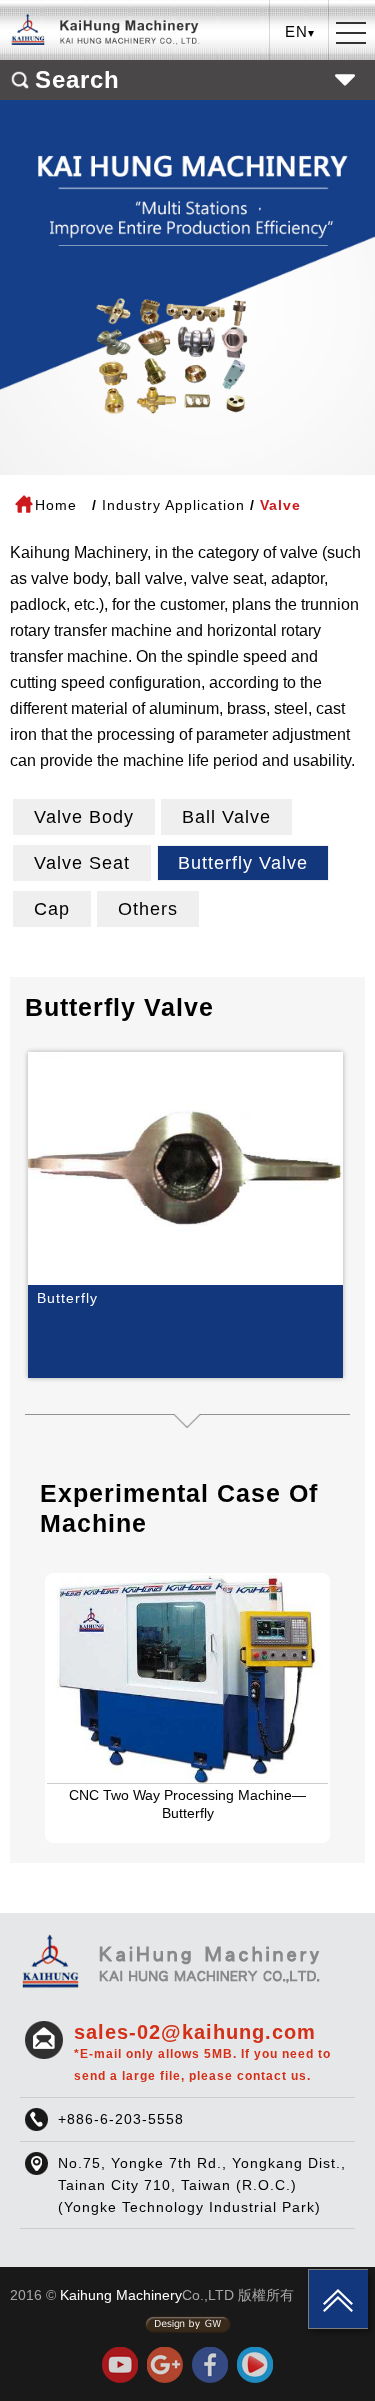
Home (56, 505)
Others (148, 909)
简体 (300, 136)
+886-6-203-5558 (121, 2119)
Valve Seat (82, 863)
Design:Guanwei (188, 2325)
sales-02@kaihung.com (202, 2052)
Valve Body (84, 817)
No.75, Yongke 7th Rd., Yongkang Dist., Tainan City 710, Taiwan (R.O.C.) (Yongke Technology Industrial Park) (202, 2185)
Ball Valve (226, 817)
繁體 (300, 74)
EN (299, 105)
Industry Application (173, 505)
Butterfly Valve (243, 863)
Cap (52, 909)
